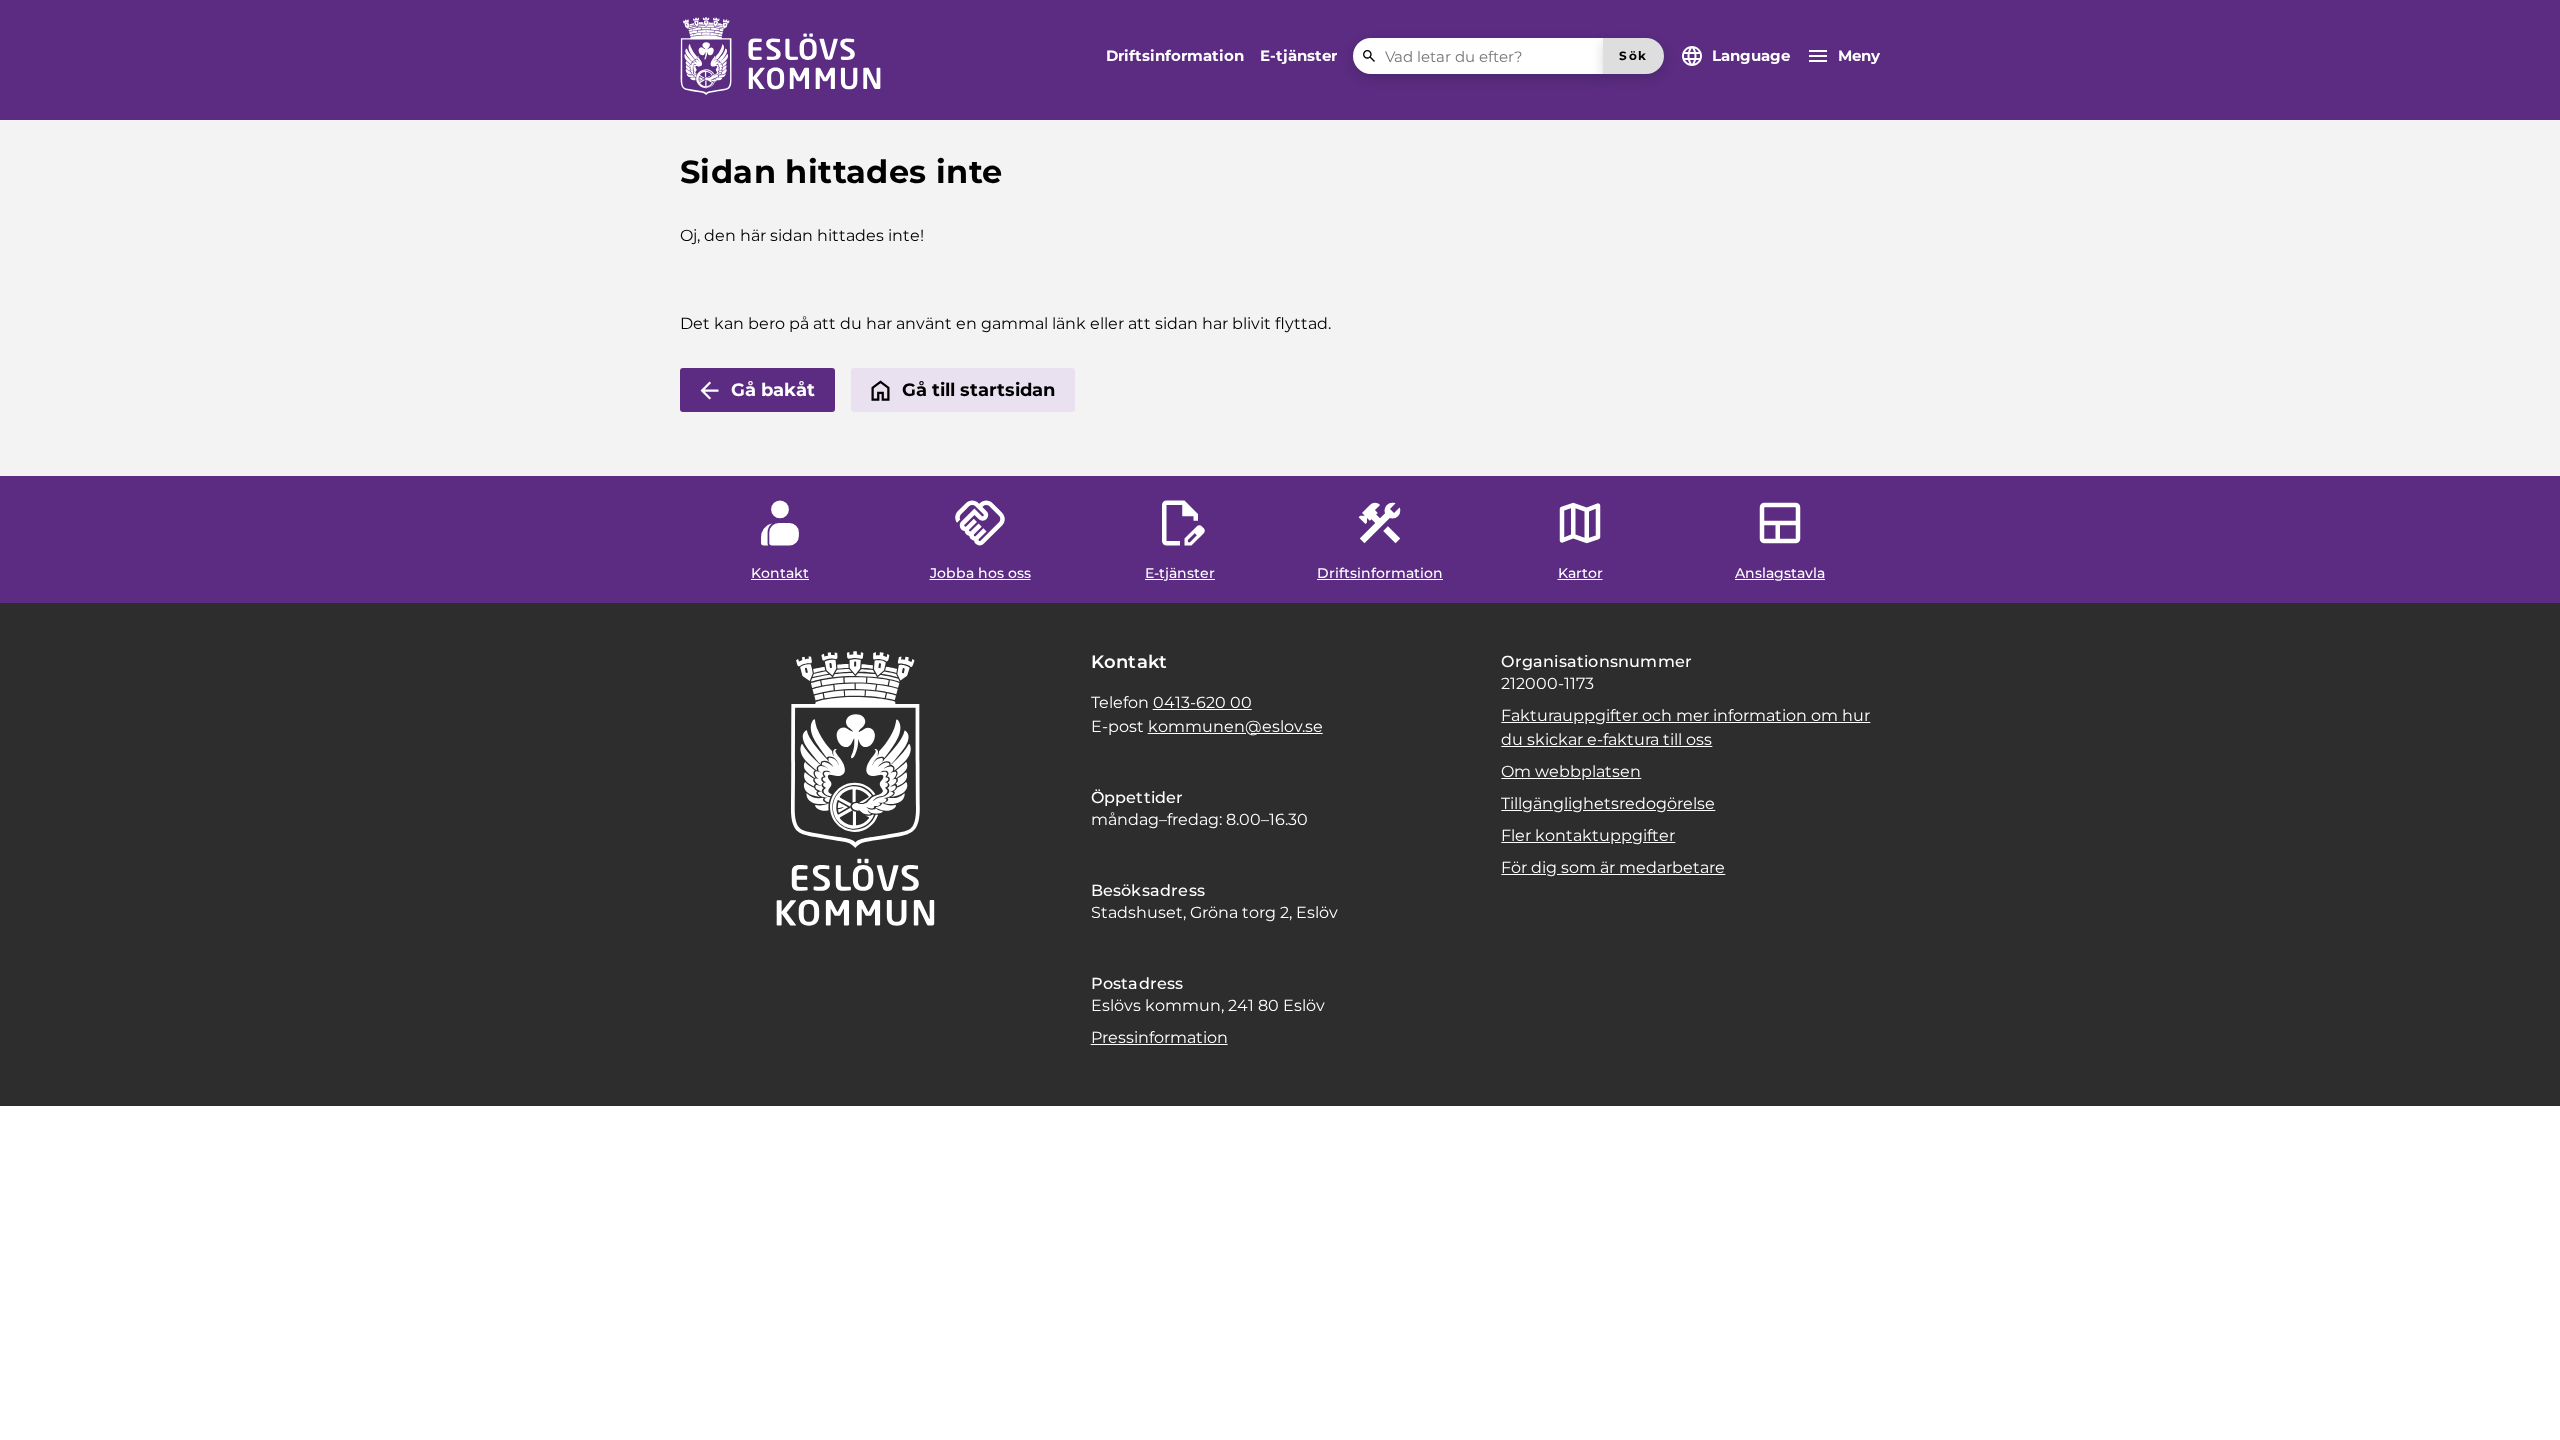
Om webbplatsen (1571, 771)
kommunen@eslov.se (1235, 726)
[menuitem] (1175, 56)
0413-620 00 (1202, 702)
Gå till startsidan (978, 390)
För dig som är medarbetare (1613, 867)
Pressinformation (1159, 1037)
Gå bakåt (773, 390)
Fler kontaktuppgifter (1588, 835)
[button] (40, 1400)
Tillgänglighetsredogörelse (1608, 803)
